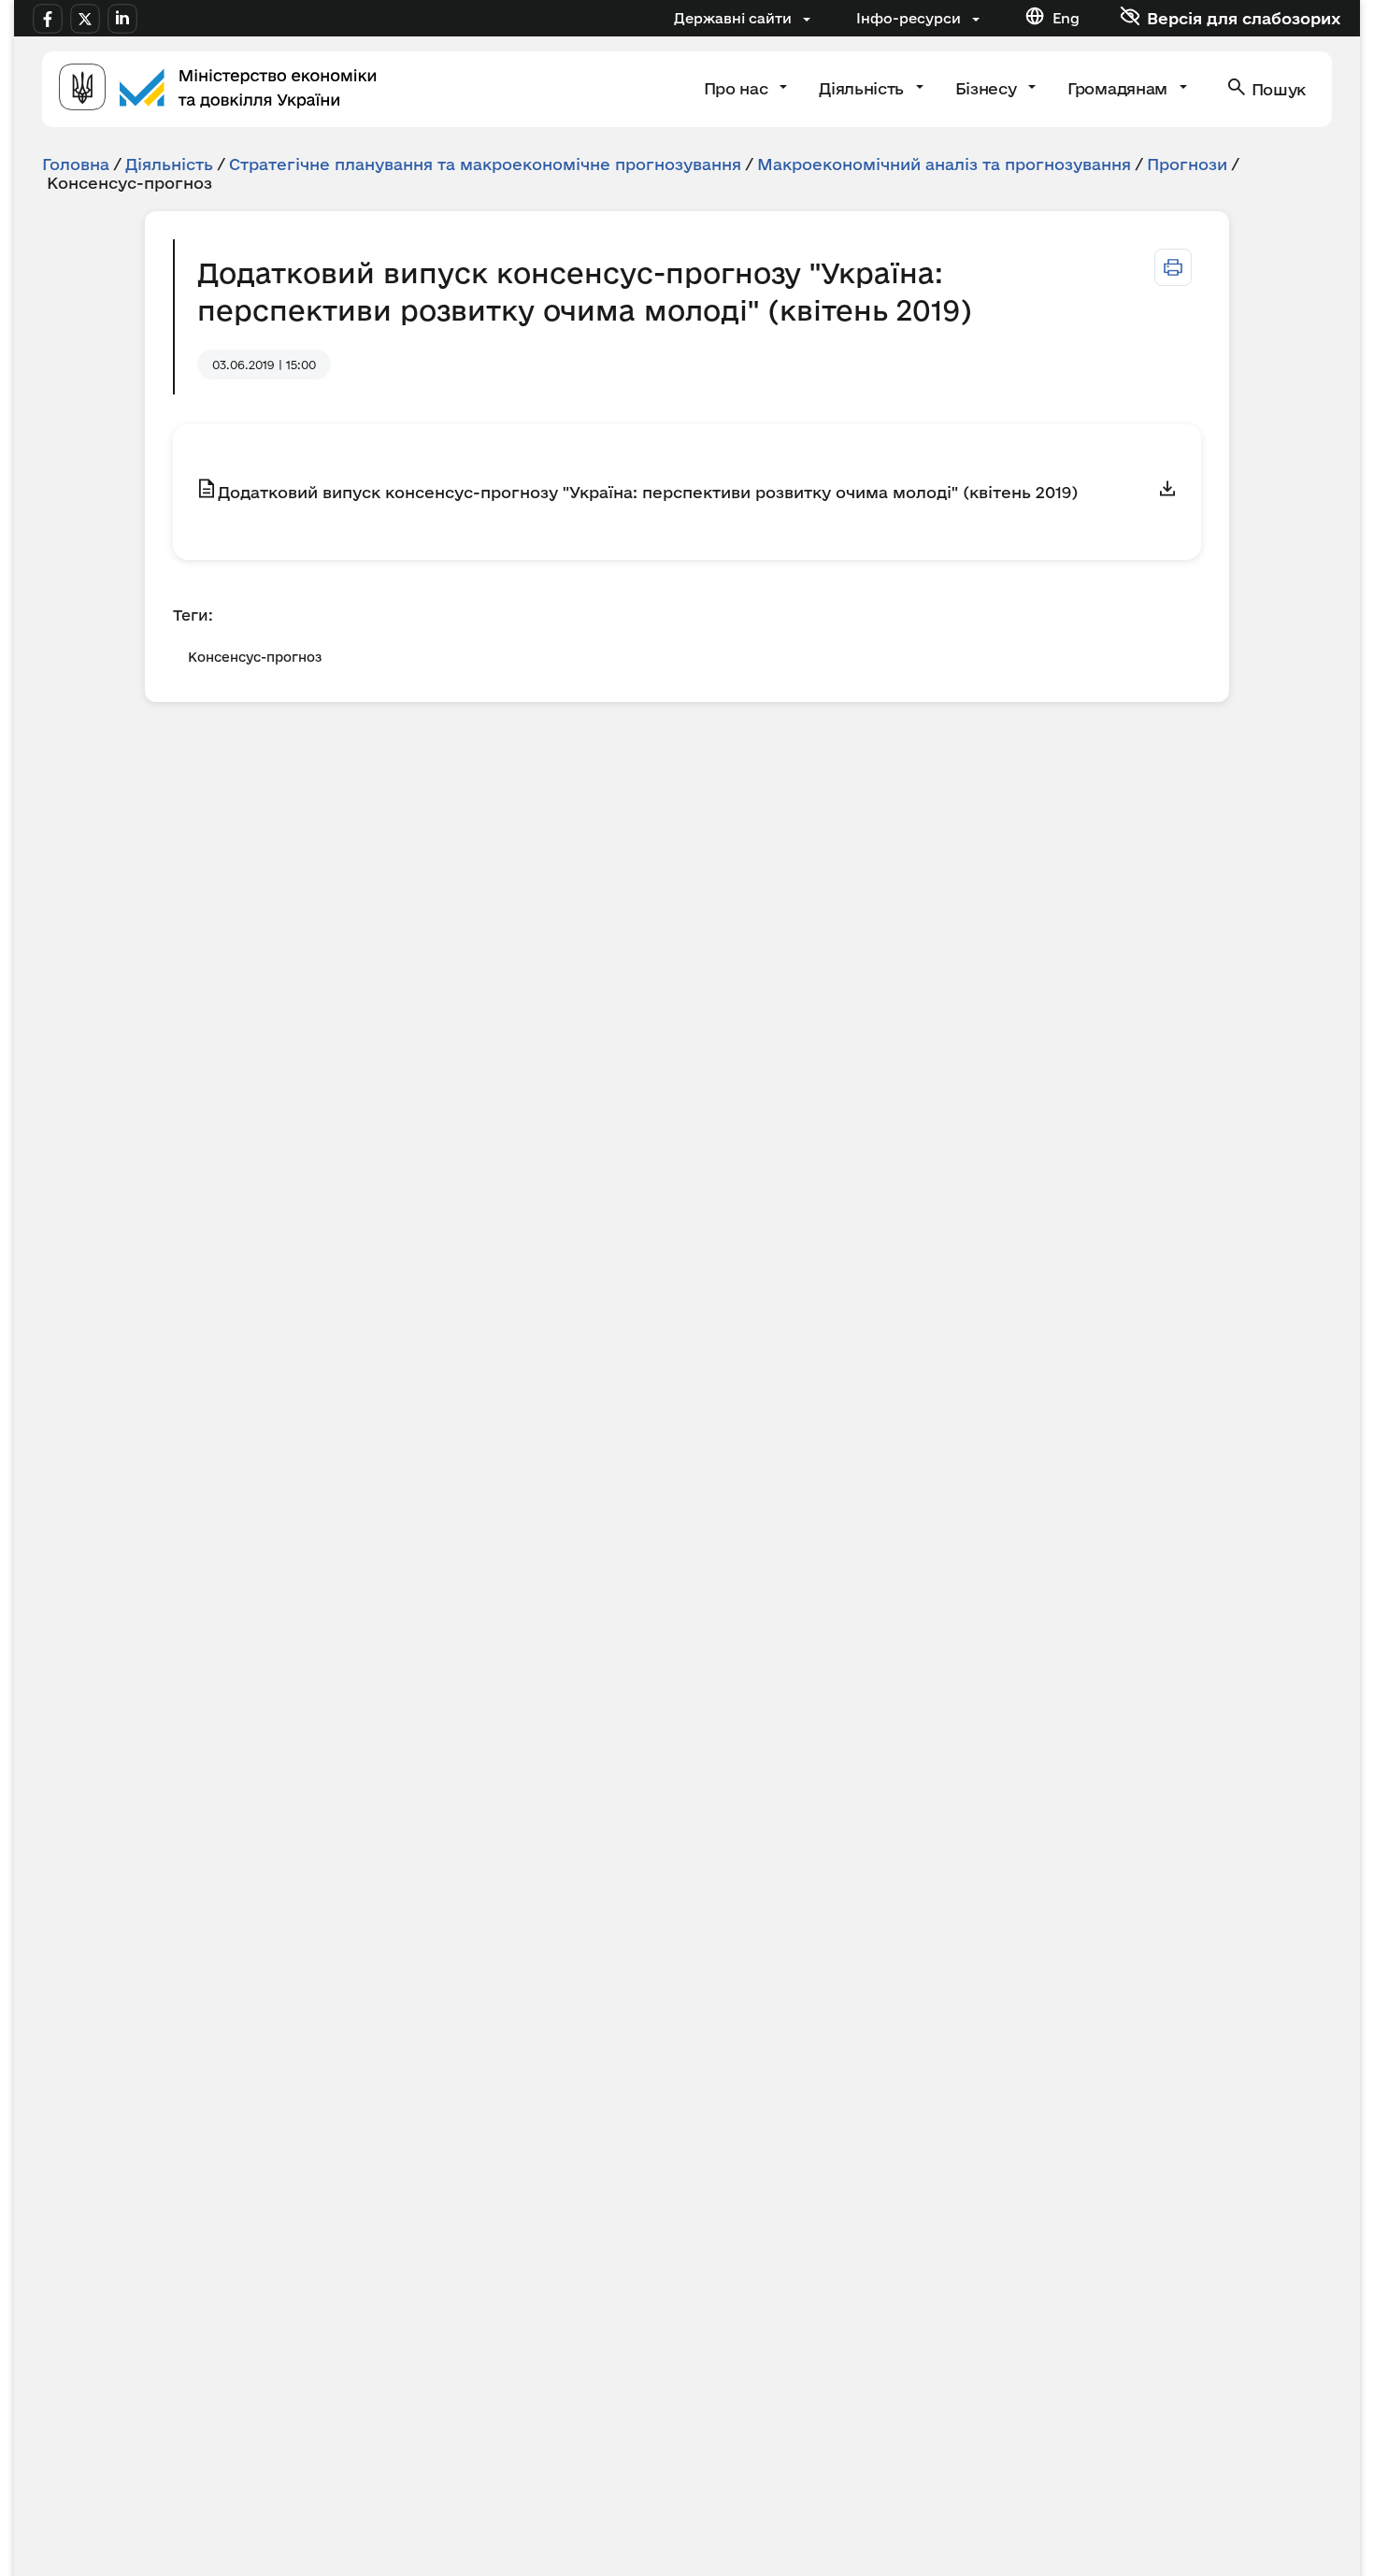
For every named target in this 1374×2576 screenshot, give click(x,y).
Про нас (738, 88)
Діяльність (863, 88)
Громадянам (1119, 88)
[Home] (218, 89)
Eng (1066, 18)
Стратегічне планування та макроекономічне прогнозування (485, 164)
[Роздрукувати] (1173, 267)
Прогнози (1187, 164)
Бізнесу (988, 88)
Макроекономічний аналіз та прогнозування (944, 164)
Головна (76, 164)
